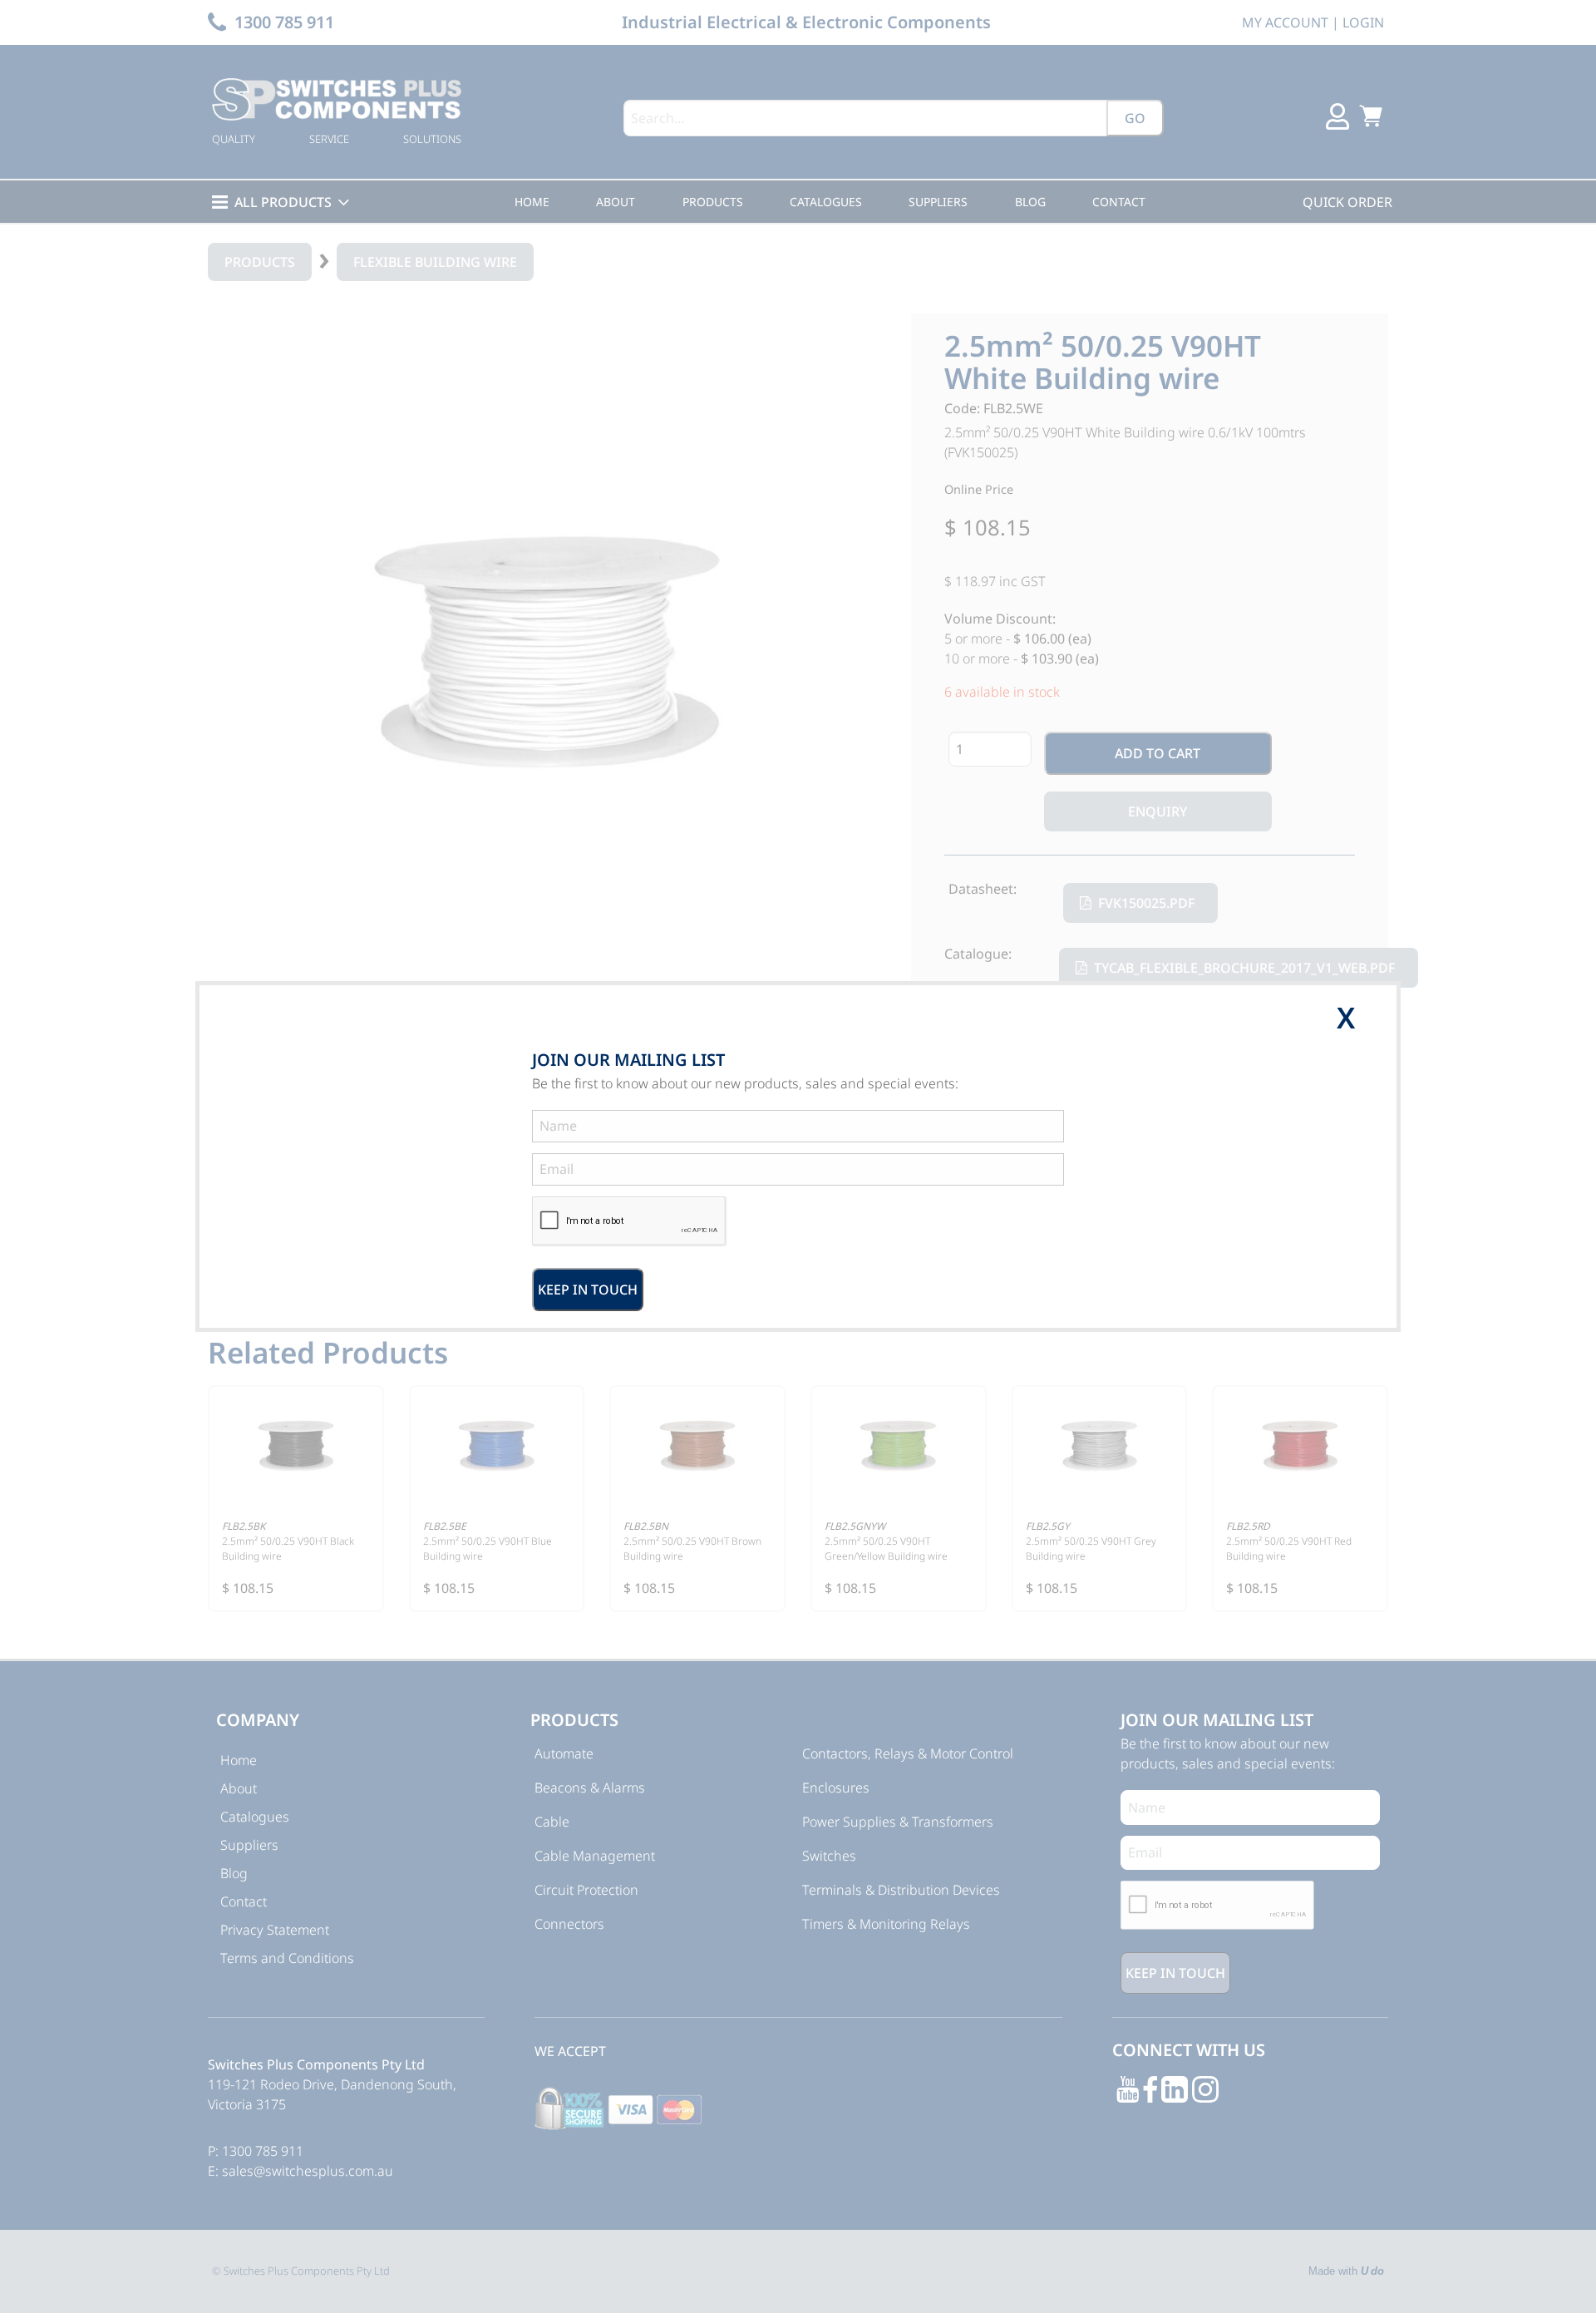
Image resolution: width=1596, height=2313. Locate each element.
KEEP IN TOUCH (588, 1290)
